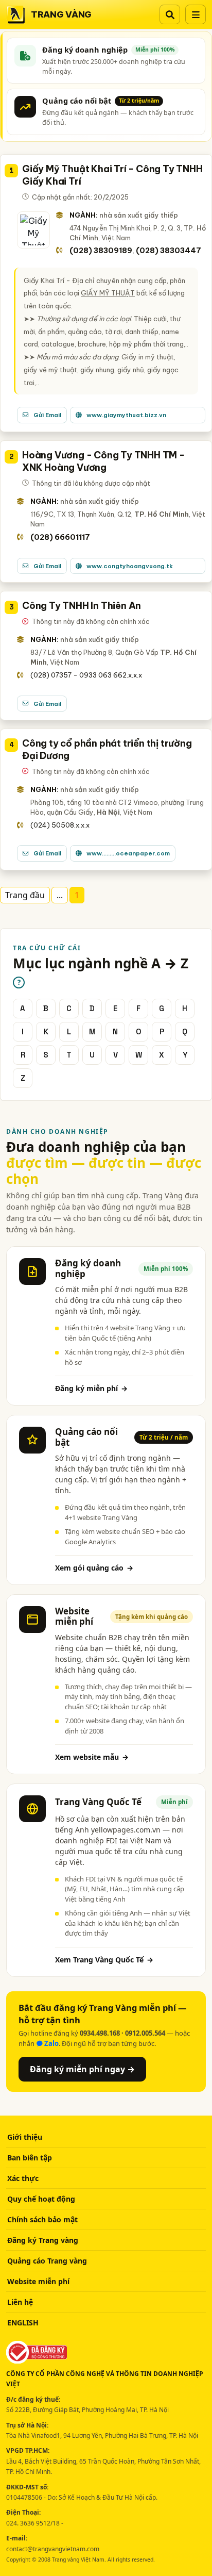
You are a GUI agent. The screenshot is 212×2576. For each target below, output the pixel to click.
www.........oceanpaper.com (128, 853)
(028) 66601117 (60, 537)
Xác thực (23, 2178)
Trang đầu (25, 895)
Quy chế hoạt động (41, 2199)
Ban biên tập (30, 2158)
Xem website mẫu (92, 1757)
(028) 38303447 (169, 251)
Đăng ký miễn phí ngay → (82, 2069)
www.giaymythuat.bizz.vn (126, 415)
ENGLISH (23, 2323)
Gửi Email (47, 415)
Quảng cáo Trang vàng (47, 2261)
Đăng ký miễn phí (91, 1388)
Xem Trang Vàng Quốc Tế (104, 1960)
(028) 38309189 (101, 251)
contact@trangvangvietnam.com (53, 2549)
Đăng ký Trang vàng (43, 2240)
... (60, 895)
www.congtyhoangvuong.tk (130, 566)
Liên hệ (20, 2302)
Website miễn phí (38, 2281)
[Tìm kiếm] (170, 14)
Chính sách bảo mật (42, 2219)
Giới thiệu (25, 2137)
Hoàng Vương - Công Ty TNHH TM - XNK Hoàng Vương (103, 461)
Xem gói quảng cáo (94, 1568)
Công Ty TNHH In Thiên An (82, 606)
